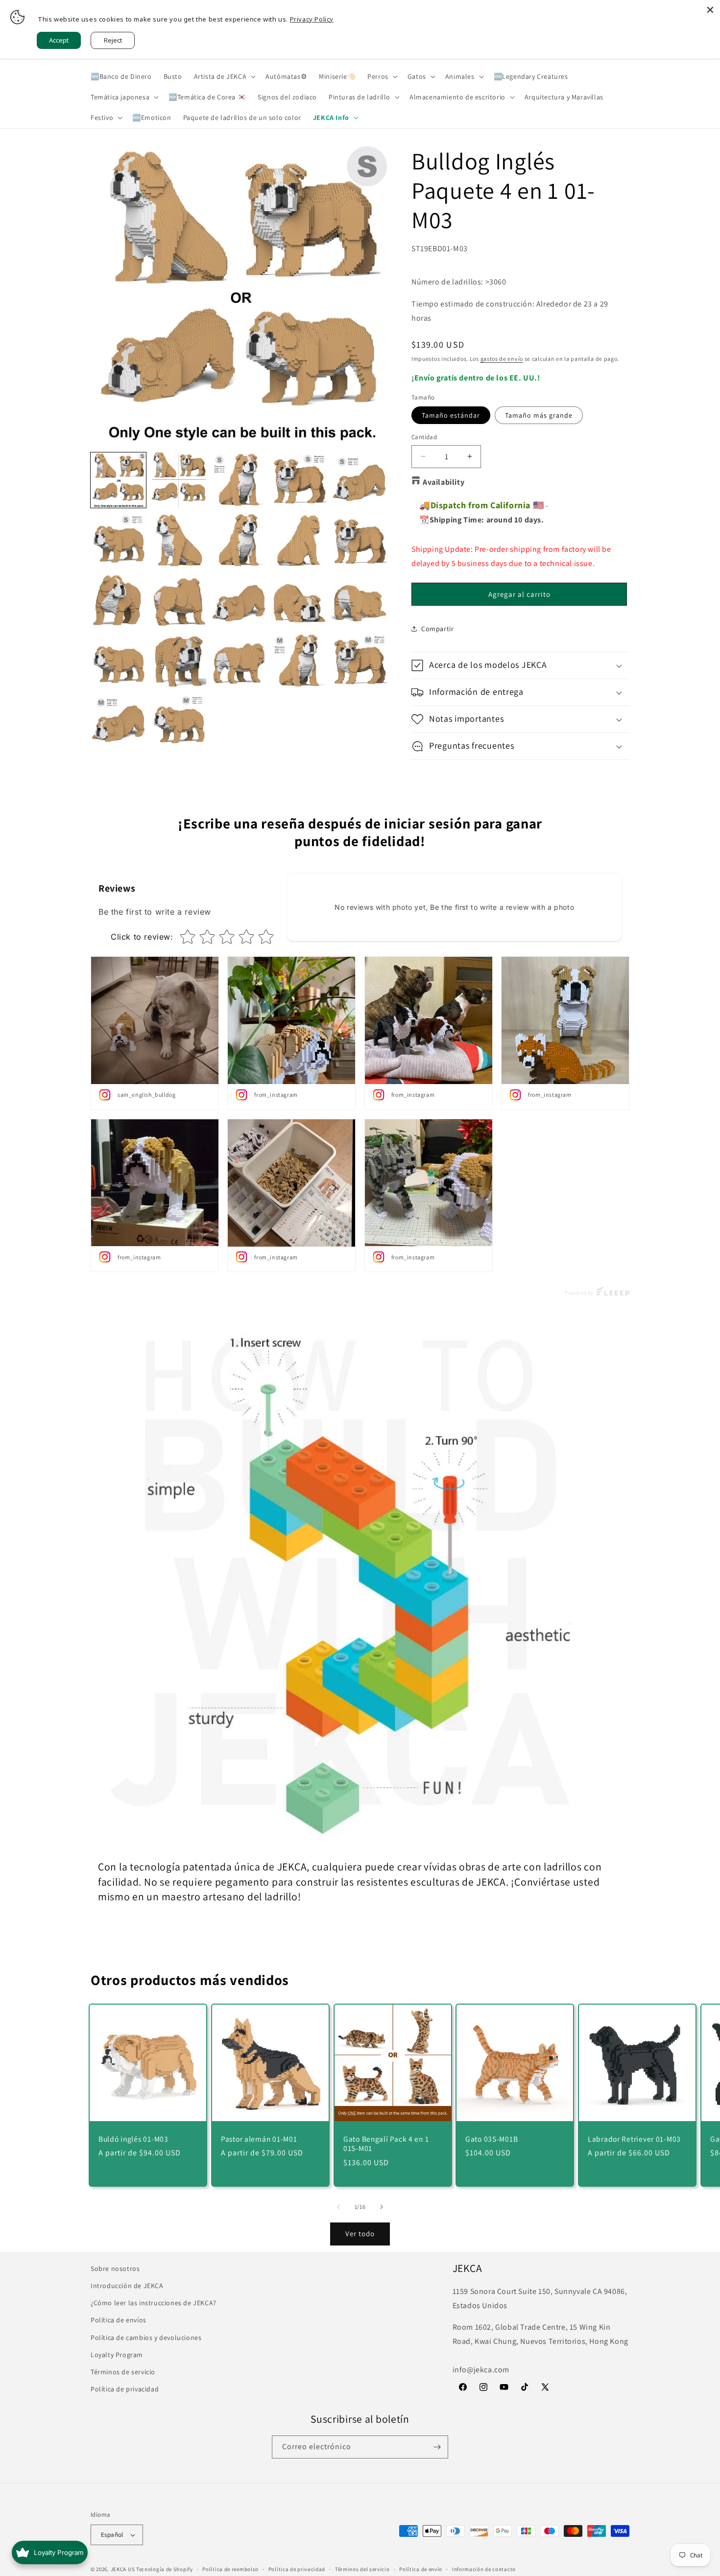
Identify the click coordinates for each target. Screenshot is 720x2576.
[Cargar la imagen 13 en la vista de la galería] (239, 601)
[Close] (710, 10)
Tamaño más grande (539, 415)
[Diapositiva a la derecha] (382, 2207)
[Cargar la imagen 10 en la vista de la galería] (359, 540)
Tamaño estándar (451, 415)
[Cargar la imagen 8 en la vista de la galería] (239, 540)
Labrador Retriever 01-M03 (634, 2139)
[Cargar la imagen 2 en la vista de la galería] (179, 480)
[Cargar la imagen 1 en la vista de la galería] (118, 480)
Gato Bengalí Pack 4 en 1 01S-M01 (386, 2144)
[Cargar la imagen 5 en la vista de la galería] (359, 480)
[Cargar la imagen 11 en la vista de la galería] (118, 601)
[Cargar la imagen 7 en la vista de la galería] (179, 540)
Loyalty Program (117, 2355)
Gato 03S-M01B (492, 2139)
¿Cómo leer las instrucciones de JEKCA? (154, 2303)
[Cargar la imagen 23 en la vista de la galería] (179, 721)
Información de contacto (484, 2569)
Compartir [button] (437, 629)
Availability (444, 482)
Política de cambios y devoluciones (146, 2337)
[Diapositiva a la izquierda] (338, 2207)
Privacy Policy (312, 19)
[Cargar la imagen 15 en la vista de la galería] (359, 601)
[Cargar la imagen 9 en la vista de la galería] (299, 540)
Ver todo (360, 2233)
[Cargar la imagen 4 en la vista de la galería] (299, 480)
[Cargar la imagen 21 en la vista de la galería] (359, 661)
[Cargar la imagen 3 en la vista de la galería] (239, 480)
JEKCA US (123, 2569)
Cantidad (424, 437)
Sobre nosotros (115, 2269)
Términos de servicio (123, 2372)
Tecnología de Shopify (165, 2569)
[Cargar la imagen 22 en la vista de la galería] (118, 721)
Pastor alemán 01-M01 (259, 2139)
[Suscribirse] (437, 2447)
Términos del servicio (362, 2569)
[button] (224, 76)
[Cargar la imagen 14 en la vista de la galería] (299, 601)
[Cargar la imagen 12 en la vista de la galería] (179, 601)
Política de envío (421, 2569)
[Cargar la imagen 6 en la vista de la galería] (118, 540)
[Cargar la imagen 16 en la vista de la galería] (118, 661)
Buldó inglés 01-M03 (133, 2139)
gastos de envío (502, 359)
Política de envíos (119, 2320)
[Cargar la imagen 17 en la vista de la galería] (179, 661)
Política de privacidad (125, 2389)
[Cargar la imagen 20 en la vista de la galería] (299, 661)
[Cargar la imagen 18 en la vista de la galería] (239, 661)
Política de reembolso (230, 2569)
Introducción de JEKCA (127, 2286)
